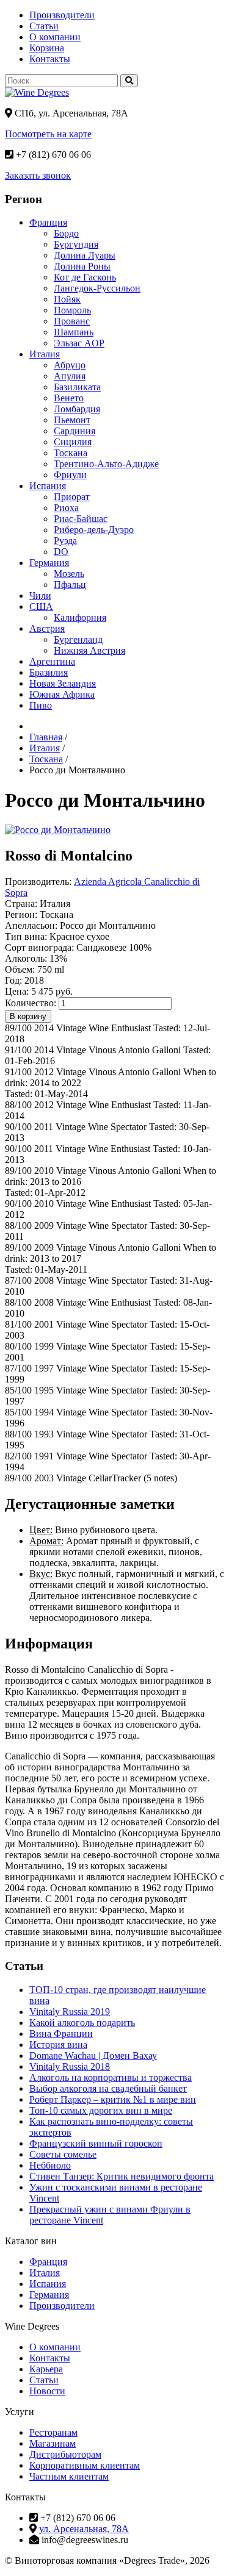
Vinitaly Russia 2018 (70, 2066)
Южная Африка (62, 694)
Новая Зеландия (63, 683)
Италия (45, 354)
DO (61, 552)
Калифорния (80, 617)
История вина (58, 2045)
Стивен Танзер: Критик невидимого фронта (122, 2176)
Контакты (50, 59)
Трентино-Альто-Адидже (106, 464)
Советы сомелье (63, 2154)
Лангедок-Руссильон (97, 288)
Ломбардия (77, 409)
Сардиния (75, 431)
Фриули (70, 475)
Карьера (46, 2369)
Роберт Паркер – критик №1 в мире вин (113, 2099)
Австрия (47, 628)
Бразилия (49, 672)
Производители (62, 15)
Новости (47, 2391)
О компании (55, 37)
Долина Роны (82, 266)
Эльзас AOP (79, 343)
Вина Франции (61, 2034)
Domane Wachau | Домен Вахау (93, 2055)
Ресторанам (53, 2432)
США (41, 606)
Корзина (47, 48)
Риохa (66, 508)
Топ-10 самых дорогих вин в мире (101, 2110)
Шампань (74, 332)
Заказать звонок (38, 175)
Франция (48, 222)
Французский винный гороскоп (96, 2143)
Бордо (66, 233)
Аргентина (52, 661)
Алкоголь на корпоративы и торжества (111, 2077)
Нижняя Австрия (89, 650)
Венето (69, 398)
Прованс (72, 321)
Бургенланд (78, 639)
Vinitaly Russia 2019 (70, 2012)
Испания (48, 486)
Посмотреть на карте (48, 134)
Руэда (65, 541)
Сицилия (73, 442)
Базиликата (77, 387)
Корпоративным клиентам (85, 2465)
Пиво (41, 705)
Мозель (69, 574)
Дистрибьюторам (65, 2454)
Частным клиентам (69, 2476)
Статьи (44, 26)
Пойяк (67, 299)
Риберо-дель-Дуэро (94, 530)
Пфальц (70, 585)
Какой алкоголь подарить (82, 2023)
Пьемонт (72, 420)
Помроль (72, 310)
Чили (40, 596)
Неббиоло (50, 2165)
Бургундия (76, 244)
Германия (49, 563)
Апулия (70, 376)
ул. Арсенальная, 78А (84, 2529)
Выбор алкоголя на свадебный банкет (108, 2088)
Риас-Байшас (81, 519)
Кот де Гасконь (85, 277)
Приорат (72, 497)
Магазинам (53, 2443)
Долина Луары (85, 255)
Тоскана (71, 453)
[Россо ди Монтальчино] (58, 830)
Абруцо (70, 365)
